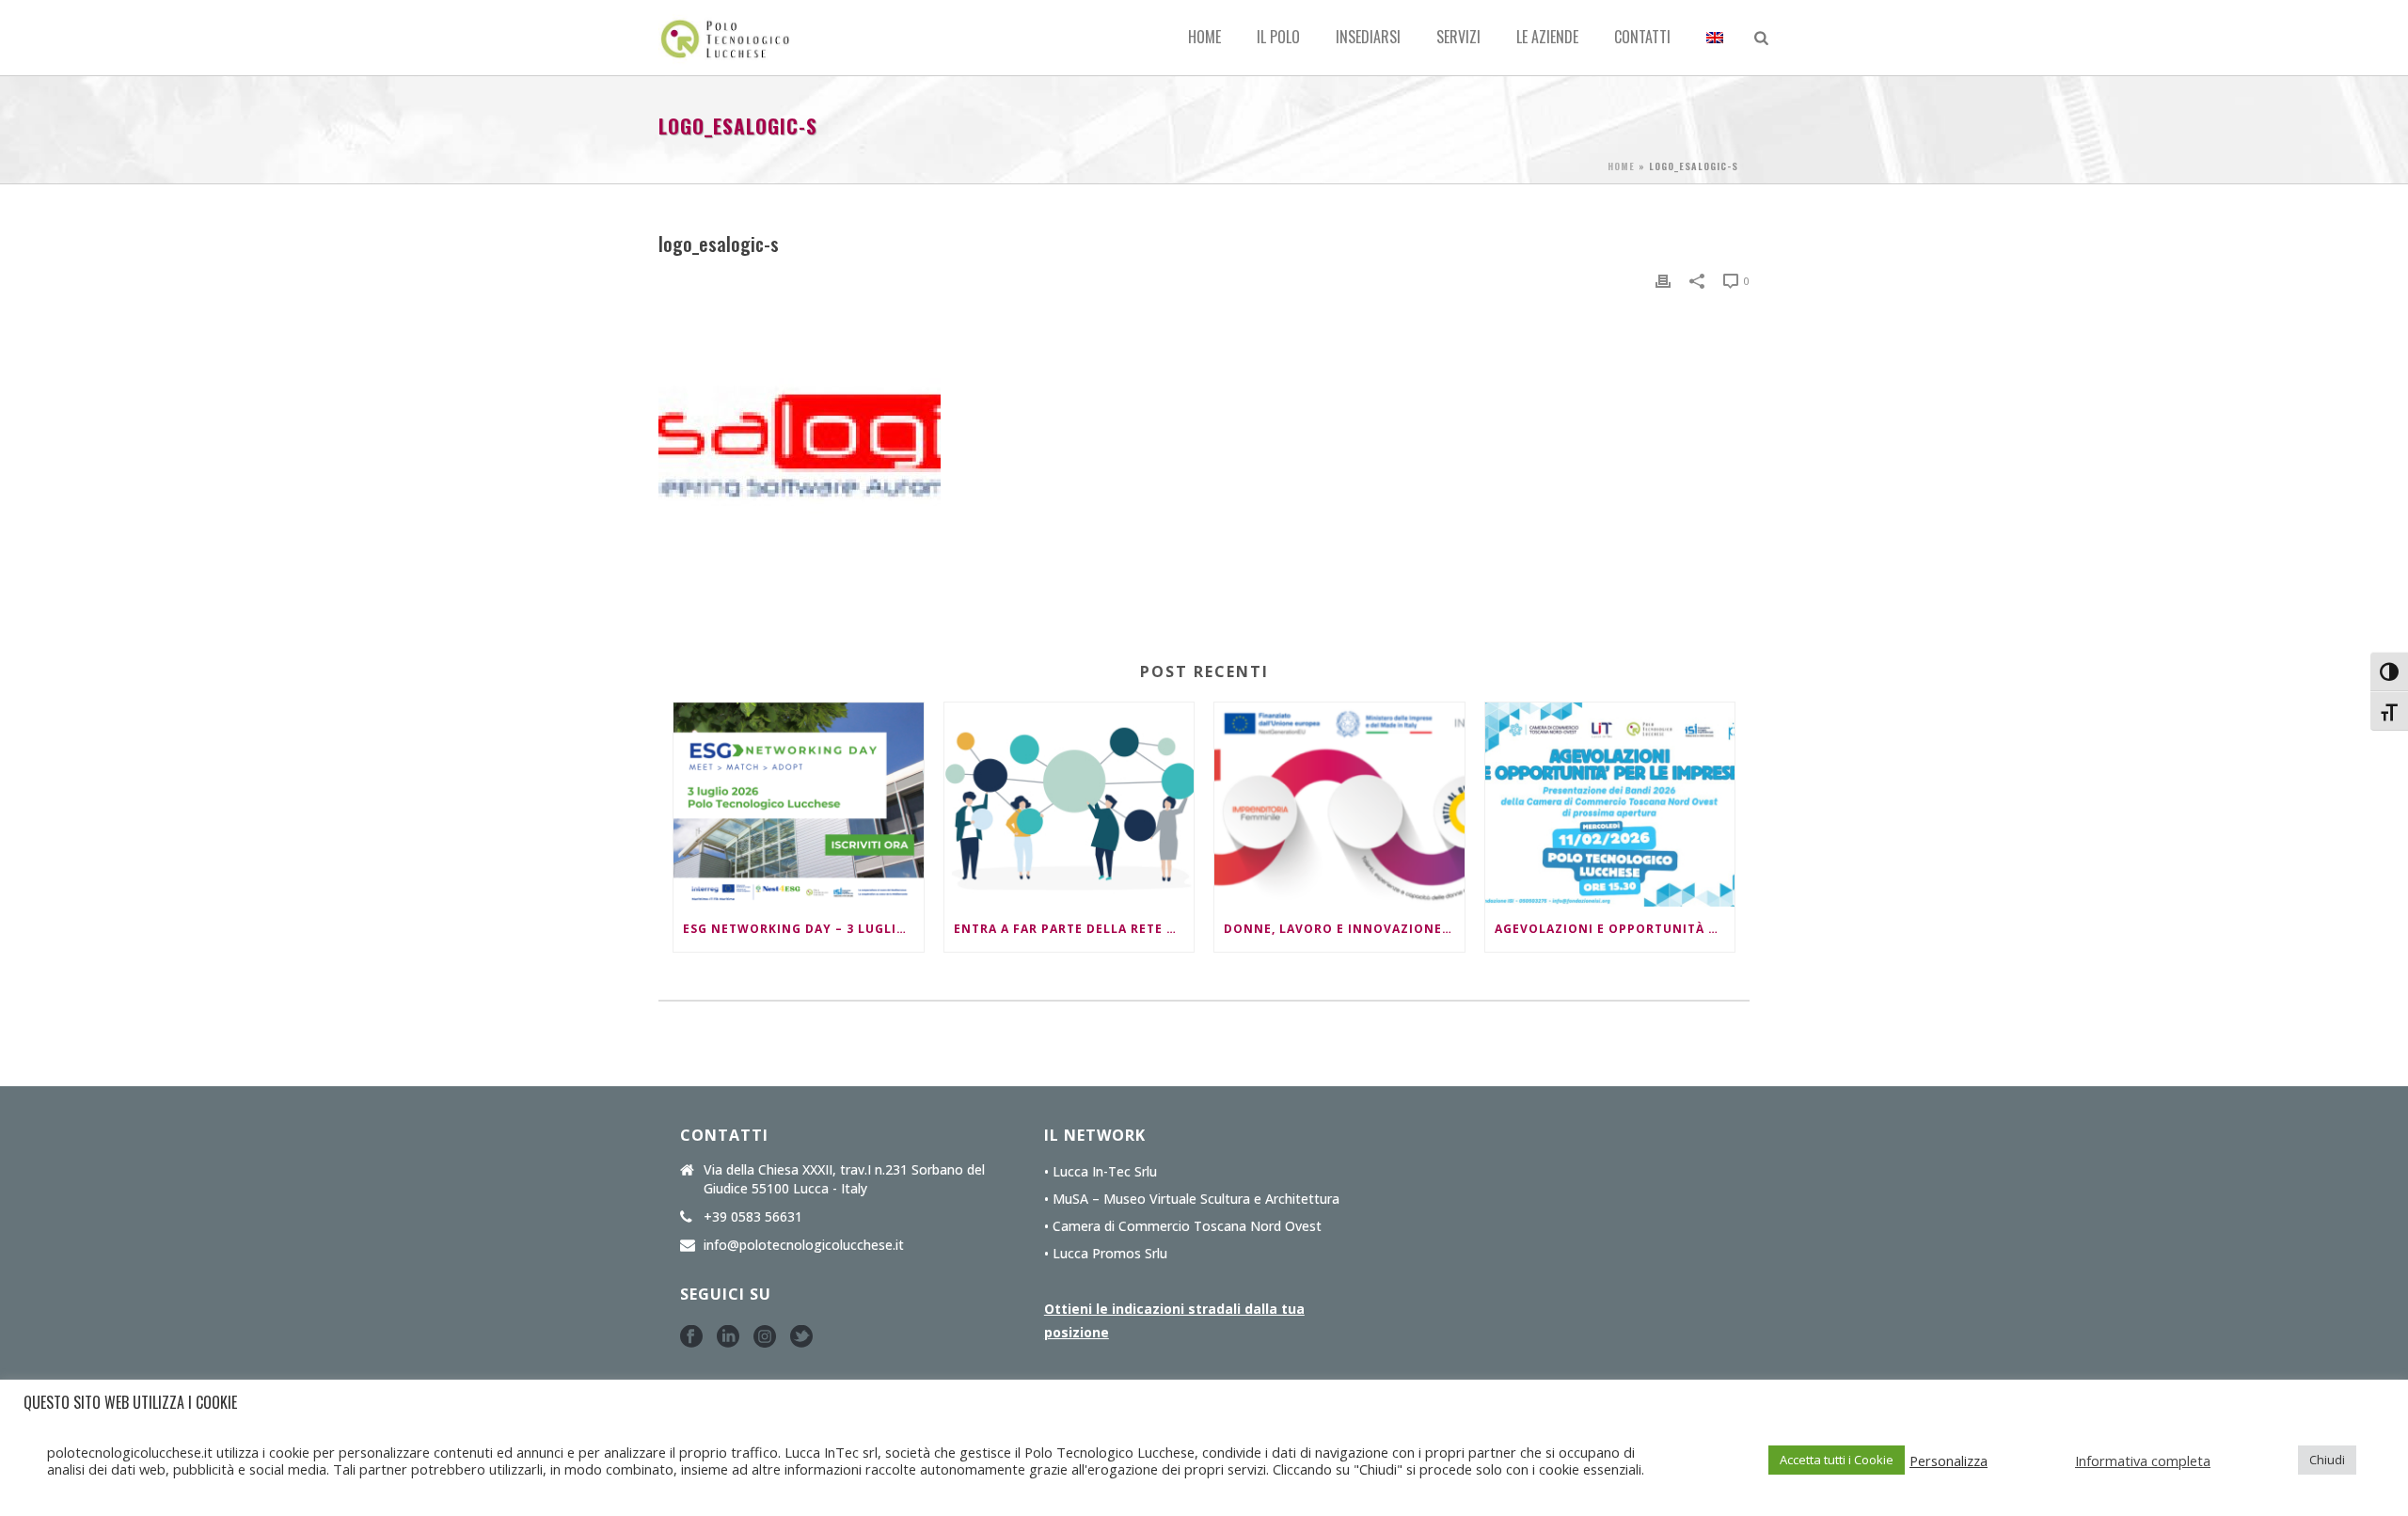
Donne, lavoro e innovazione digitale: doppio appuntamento (1344, 929)
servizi (1458, 37)
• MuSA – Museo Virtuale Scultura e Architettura (1192, 1199)
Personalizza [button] (1949, 1461)
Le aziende (1547, 37)
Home (1204, 37)
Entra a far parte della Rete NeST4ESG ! (1074, 929)
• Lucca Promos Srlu (1106, 1254)
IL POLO (1278, 37)
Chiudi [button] (2327, 1460)
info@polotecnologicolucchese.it (804, 1245)
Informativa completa (2143, 1461)
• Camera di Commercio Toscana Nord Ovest (1183, 1226)
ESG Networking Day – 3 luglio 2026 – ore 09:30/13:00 (803, 929)
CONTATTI (1642, 37)
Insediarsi (1368, 37)
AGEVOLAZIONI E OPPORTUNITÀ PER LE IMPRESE (1615, 929)
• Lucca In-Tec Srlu (1101, 1172)
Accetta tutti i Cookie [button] (1837, 1460)
